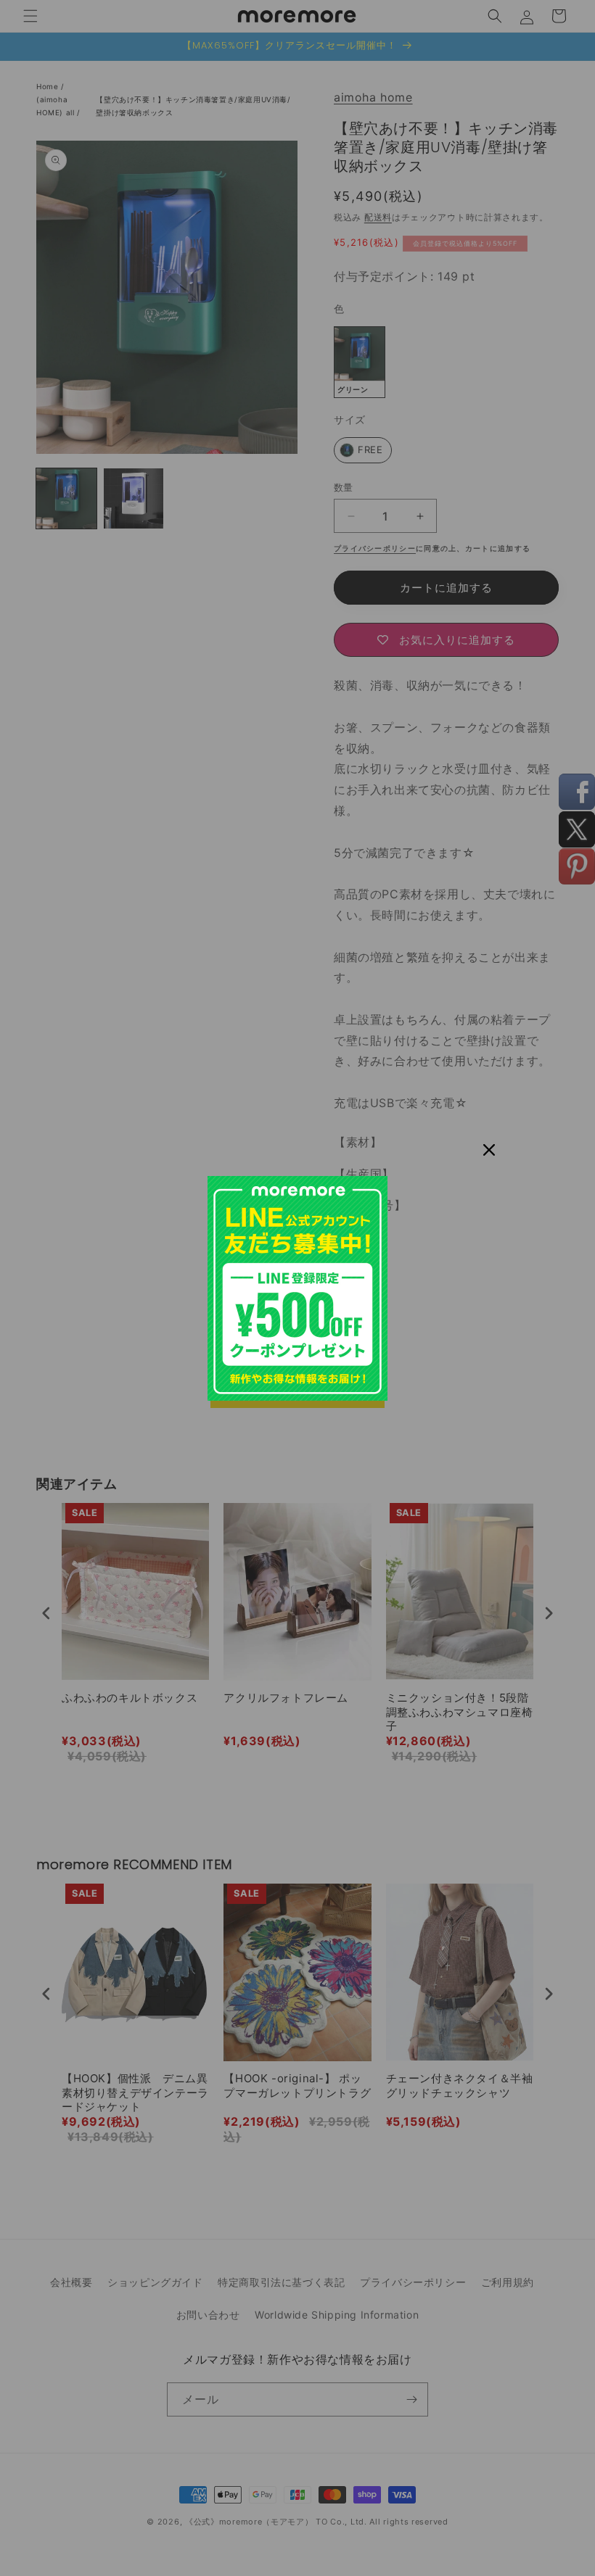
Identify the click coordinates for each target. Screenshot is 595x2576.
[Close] (489, 1150)
